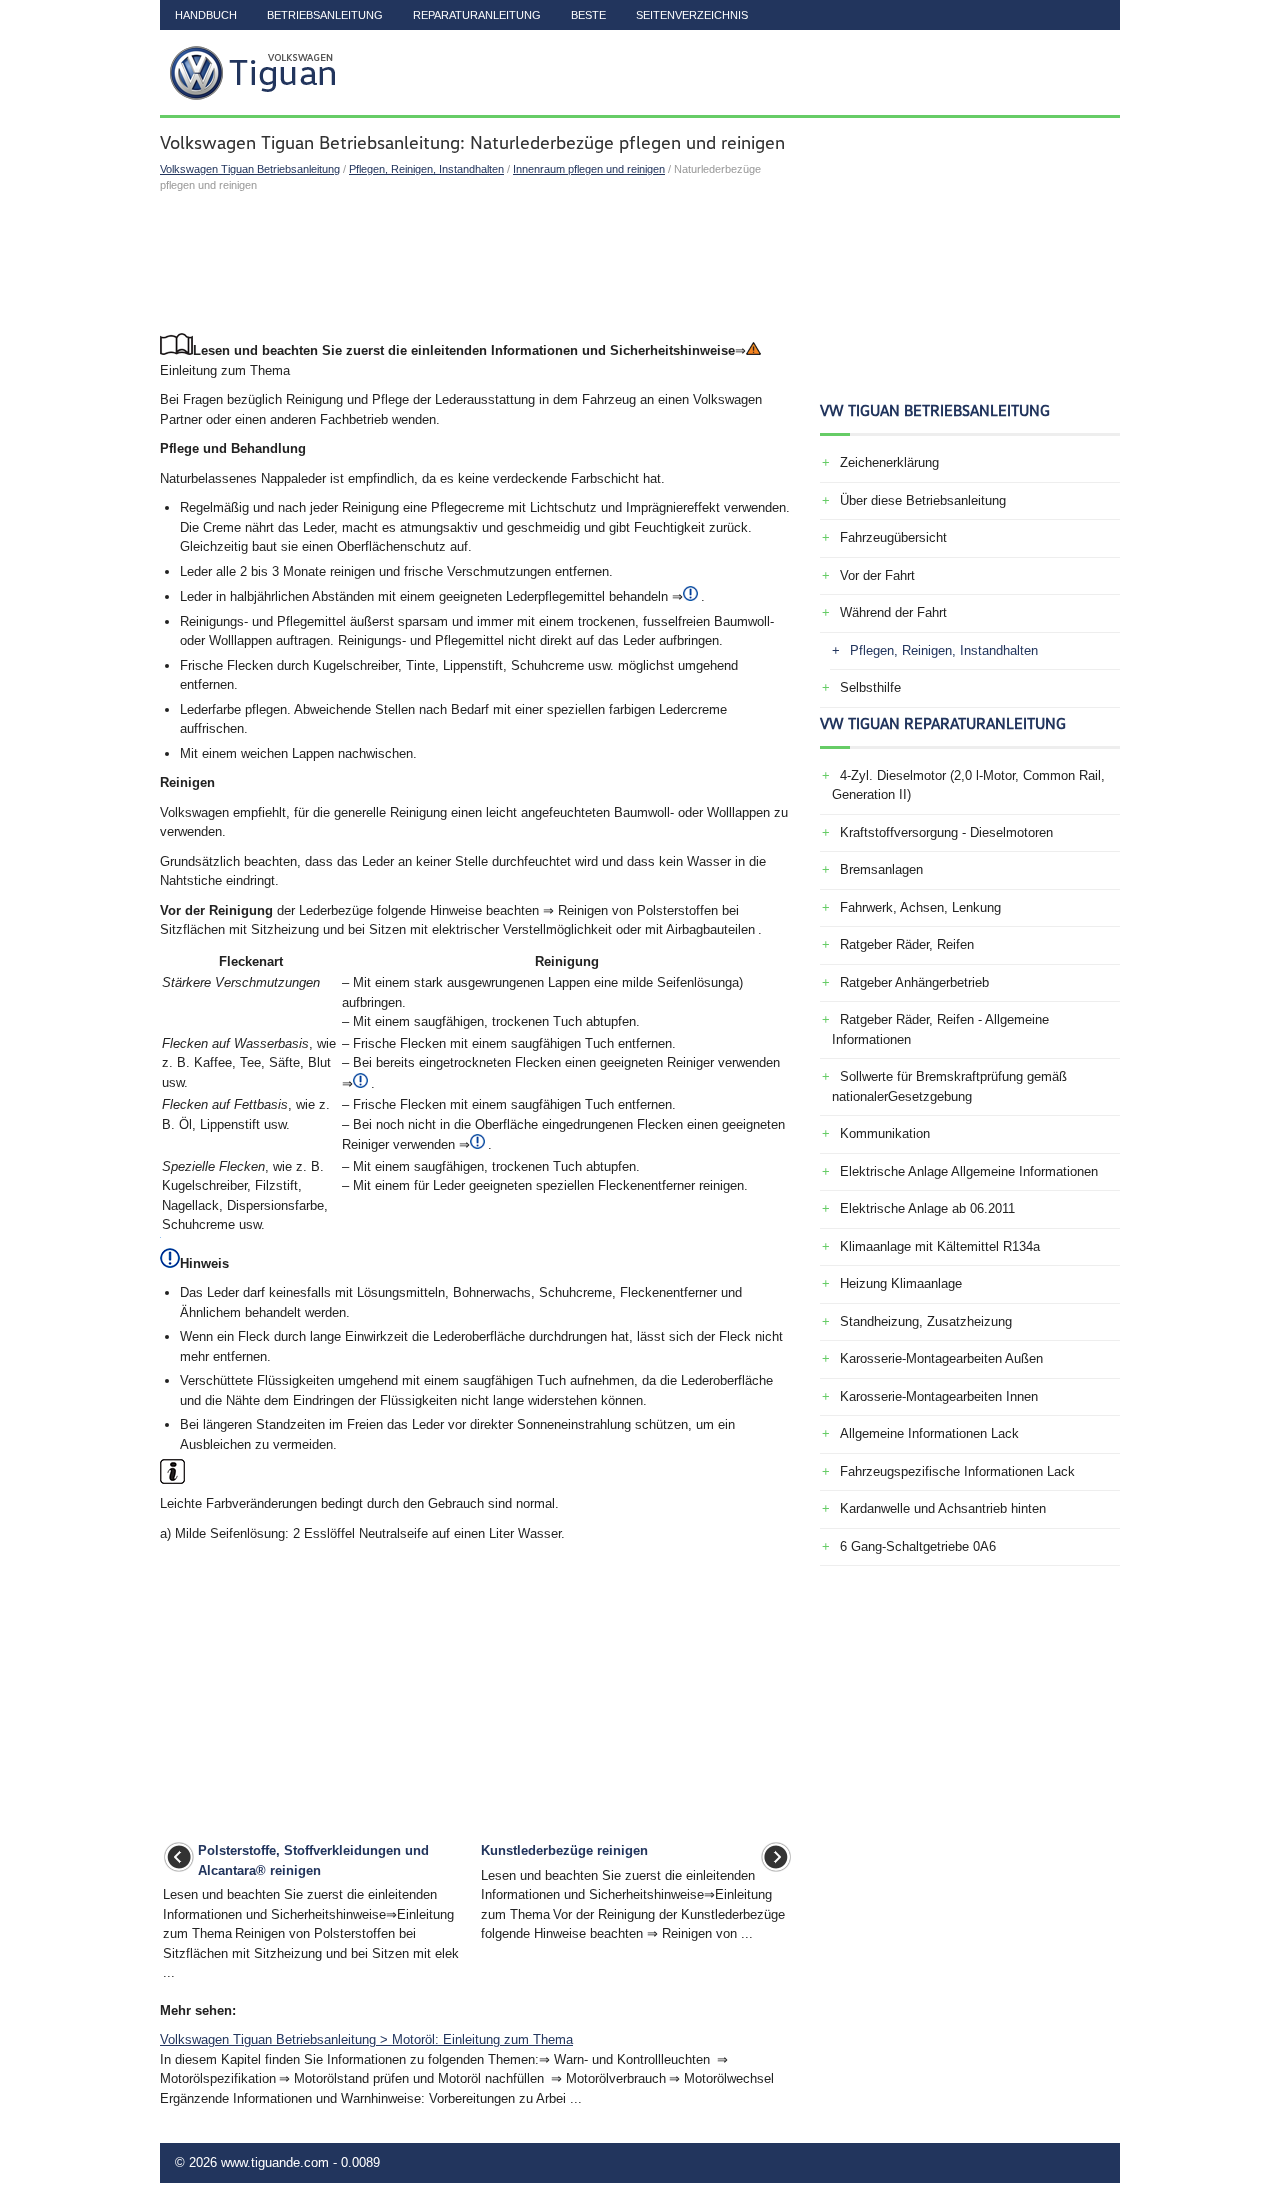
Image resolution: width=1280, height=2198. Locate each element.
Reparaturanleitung (477, 15)
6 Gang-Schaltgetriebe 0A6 (918, 1546)
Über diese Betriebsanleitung (923, 500)
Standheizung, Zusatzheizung (926, 1321)
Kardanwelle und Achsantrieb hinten (943, 1508)
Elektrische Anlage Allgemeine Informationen (969, 1171)
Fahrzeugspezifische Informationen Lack (957, 1471)
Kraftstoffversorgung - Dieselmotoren (946, 832)
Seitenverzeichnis (692, 15)
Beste (588, 15)
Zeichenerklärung (889, 462)
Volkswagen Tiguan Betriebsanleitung (250, 169)
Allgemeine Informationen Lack (929, 1433)
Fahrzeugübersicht (893, 537)
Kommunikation (885, 1133)
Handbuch (206, 15)
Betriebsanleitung (325, 15)
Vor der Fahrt (877, 575)
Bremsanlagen (881, 869)
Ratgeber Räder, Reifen (907, 944)
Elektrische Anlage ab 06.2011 (927, 1208)
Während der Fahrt (893, 612)
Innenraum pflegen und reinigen (589, 169)
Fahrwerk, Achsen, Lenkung (920, 907)
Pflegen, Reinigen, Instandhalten (426, 169)
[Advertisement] (477, 263)
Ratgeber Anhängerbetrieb (914, 982)
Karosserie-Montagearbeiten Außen (941, 1358)
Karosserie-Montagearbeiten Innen (939, 1396)
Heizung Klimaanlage (901, 1283)
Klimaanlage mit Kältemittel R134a (940, 1246)
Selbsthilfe (870, 687)
